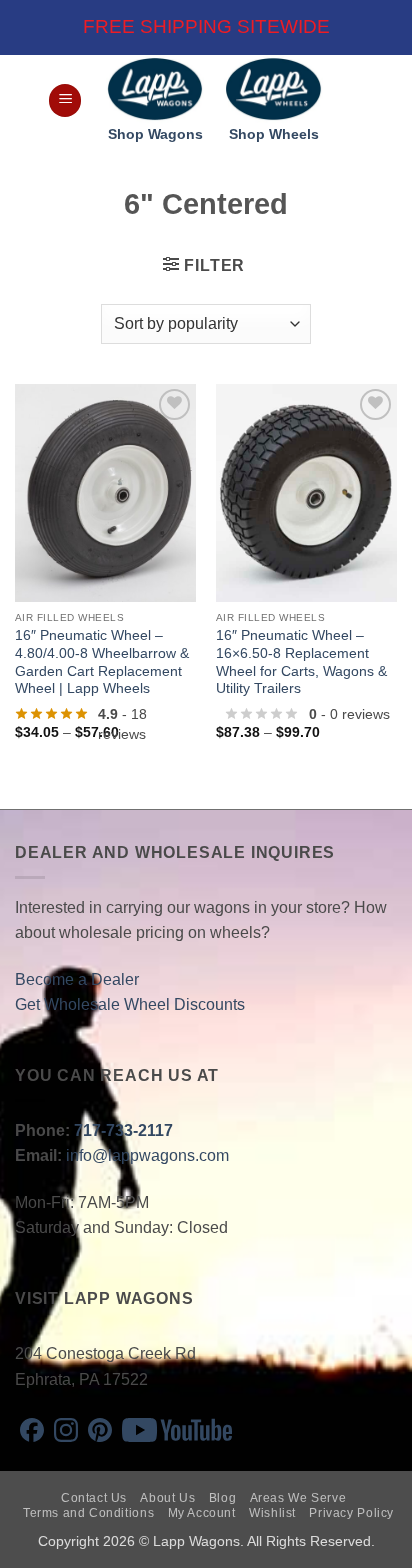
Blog (222, 1498)
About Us (167, 1498)
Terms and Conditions (88, 1513)
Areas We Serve (298, 1498)
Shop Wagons (155, 134)
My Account (202, 1513)
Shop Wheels (274, 134)
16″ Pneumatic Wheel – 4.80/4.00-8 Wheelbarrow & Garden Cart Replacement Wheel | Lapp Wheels (102, 662)
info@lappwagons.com (147, 1155)
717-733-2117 (123, 1130)
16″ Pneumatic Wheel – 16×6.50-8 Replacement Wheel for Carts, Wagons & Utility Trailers (301, 662)
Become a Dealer (77, 979)
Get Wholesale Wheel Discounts (130, 1004)
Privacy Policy (351, 1513)
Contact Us (94, 1498)
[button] (65, 100)
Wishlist (272, 1513)
